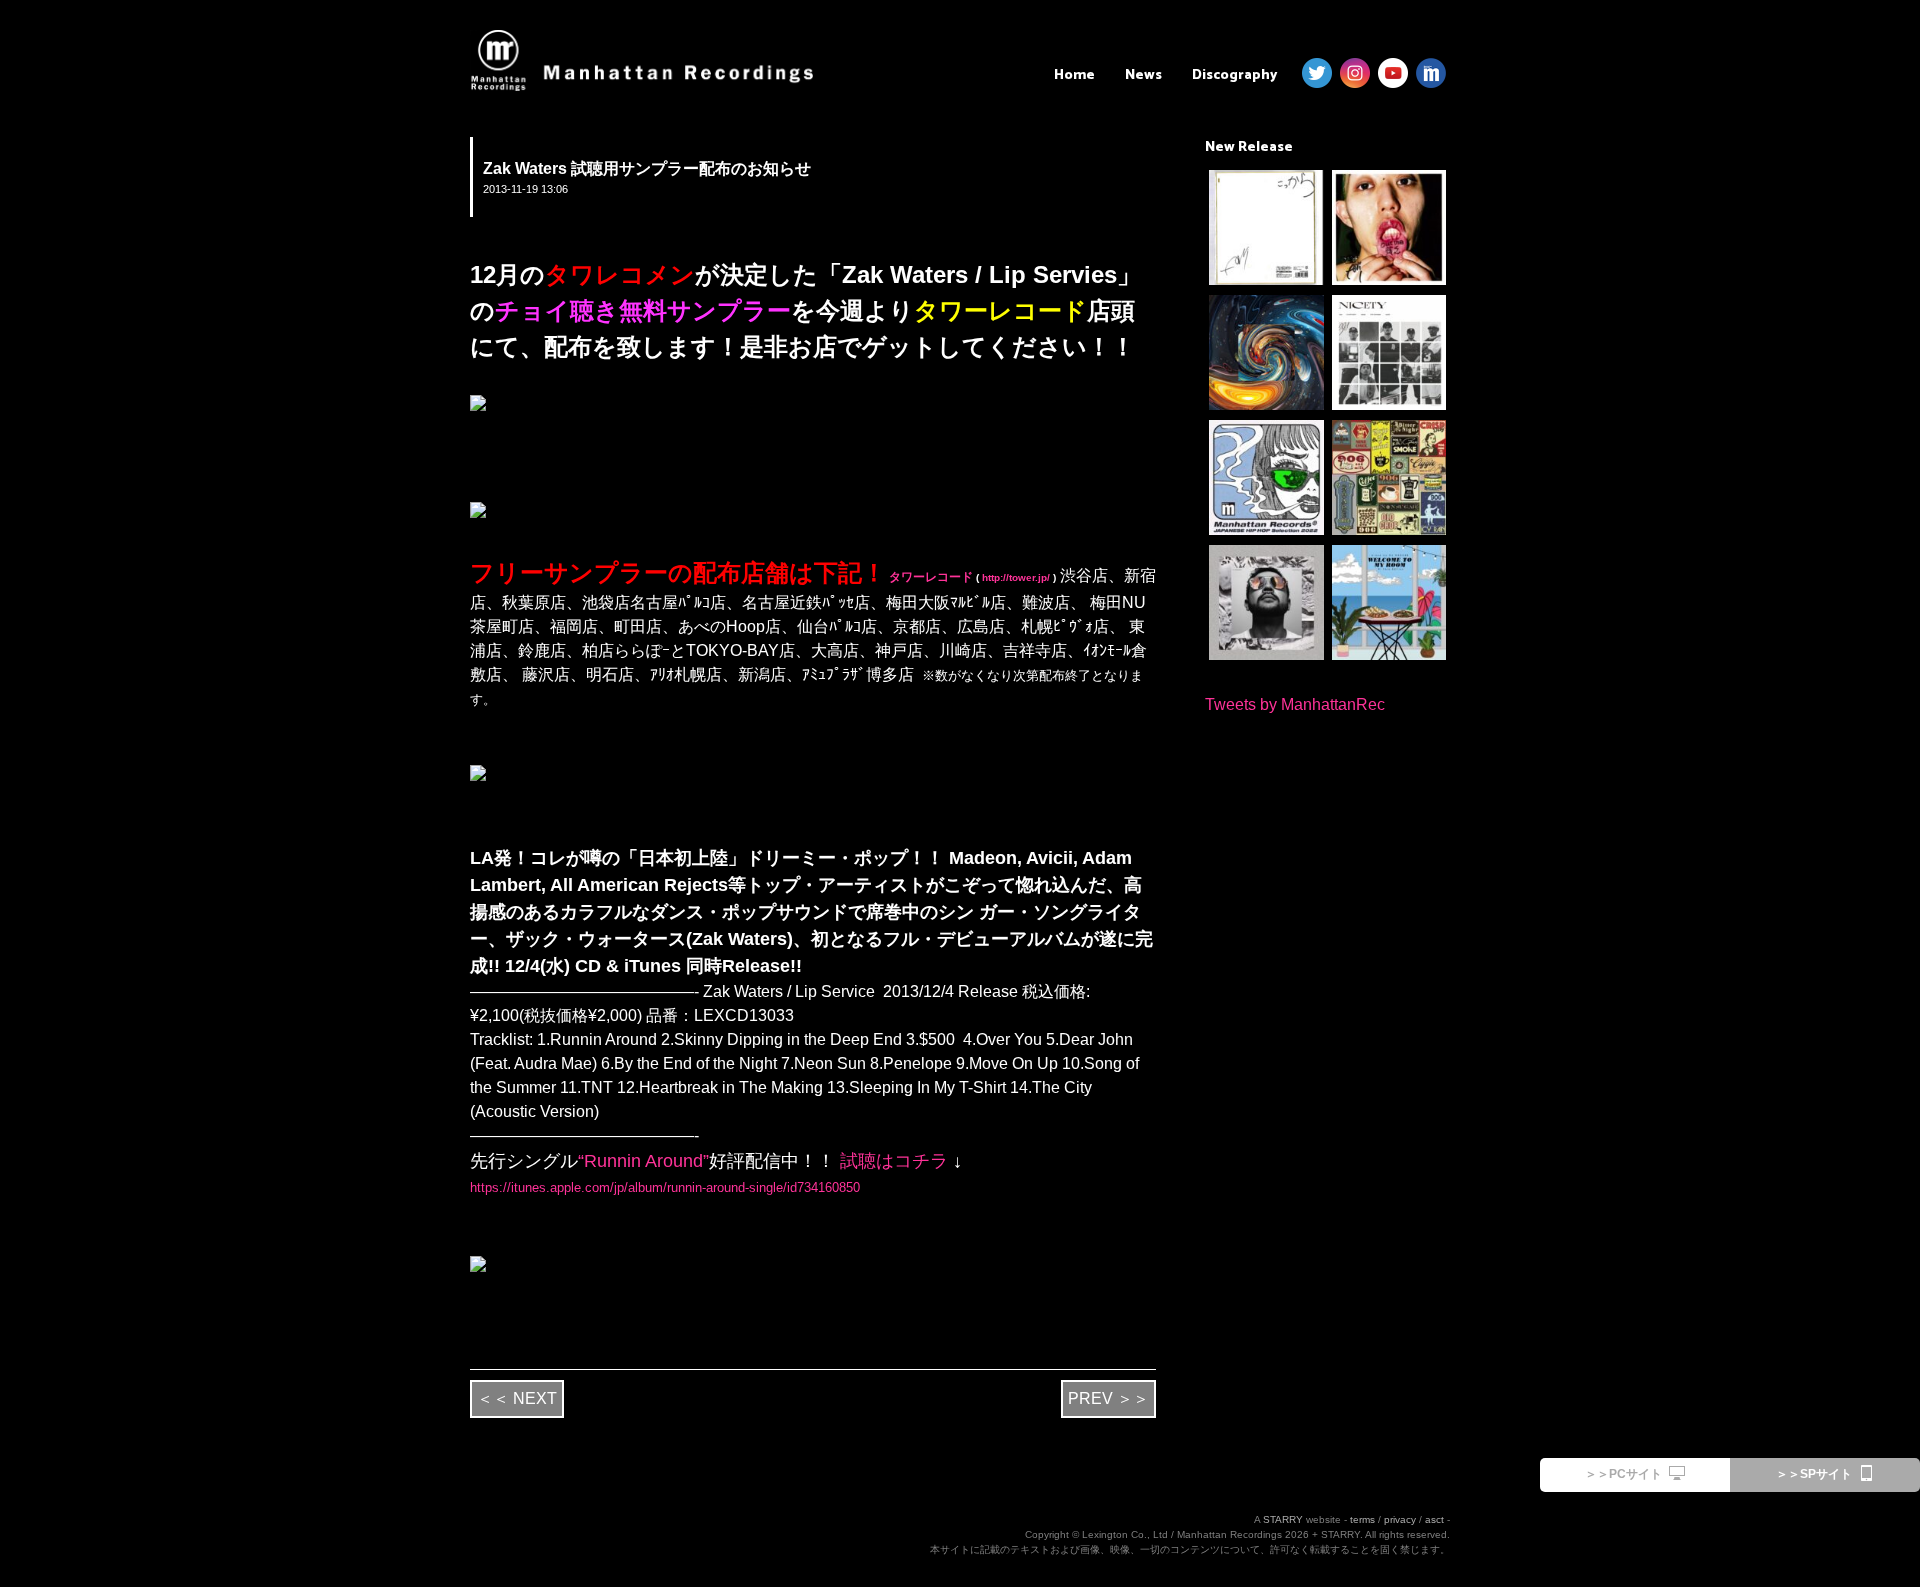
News (1143, 75)
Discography (1234, 75)
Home (1074, 75)
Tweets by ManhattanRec (1295, 704)
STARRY (1283, 1519)
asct (1434, 1519)
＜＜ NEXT (517, 1398)
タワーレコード (929, 577)
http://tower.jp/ (1014, 577)
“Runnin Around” (643, 1161)
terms (1362, 1519)
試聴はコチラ (891, 1161)
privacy (1400, 1519)
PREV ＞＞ (1108, 1398)
